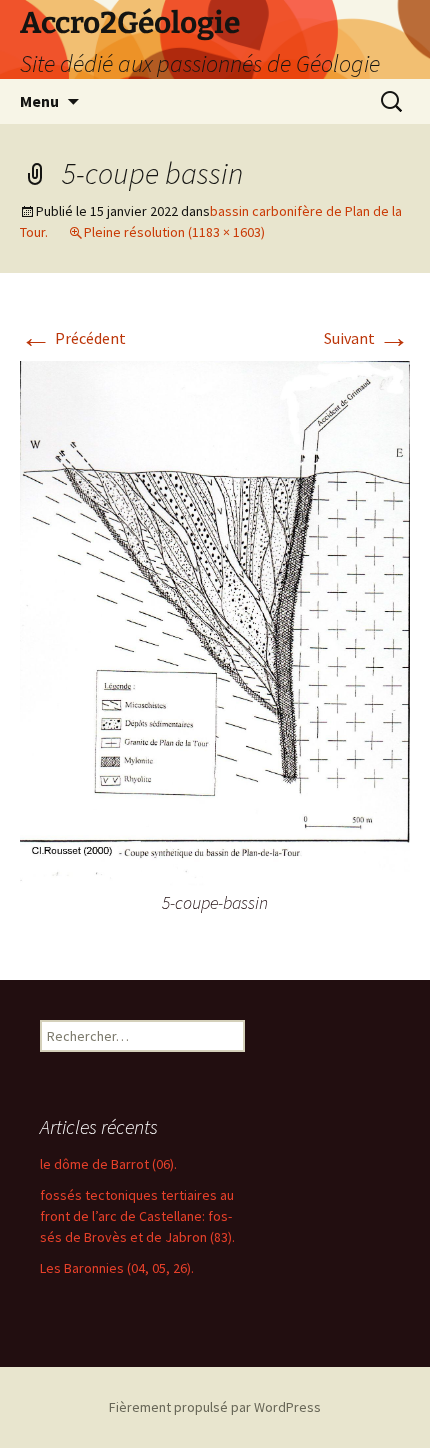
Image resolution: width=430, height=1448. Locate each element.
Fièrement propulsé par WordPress (215, 1407)
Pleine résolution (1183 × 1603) (174, 232)
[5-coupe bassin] (215, 623)
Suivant (367, 338)
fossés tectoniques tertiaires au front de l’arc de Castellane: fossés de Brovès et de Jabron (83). (137, 1216)
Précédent (73, 338)
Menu (39, 101)
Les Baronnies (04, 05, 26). (117, 1268)
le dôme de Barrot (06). (108, 1164)
